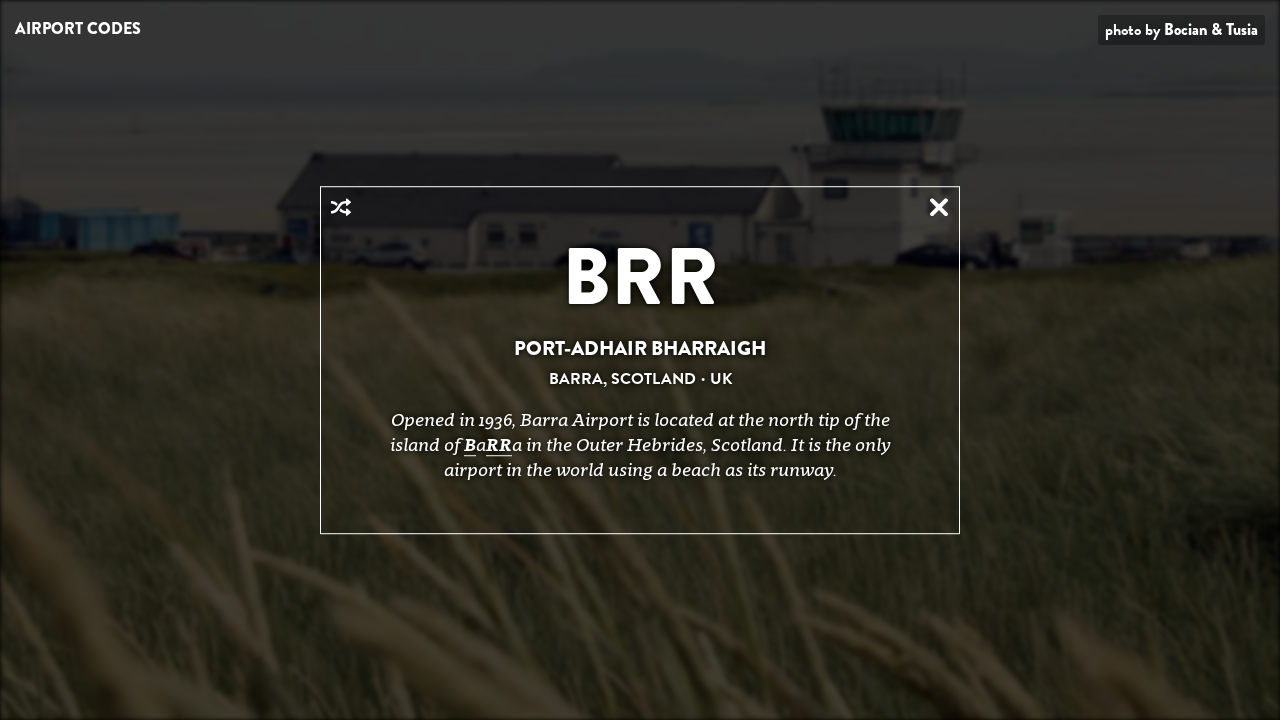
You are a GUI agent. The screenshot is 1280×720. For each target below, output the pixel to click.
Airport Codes (78, 28)
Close (939, 207)
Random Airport (341, 207)
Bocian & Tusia (1211, 29)
